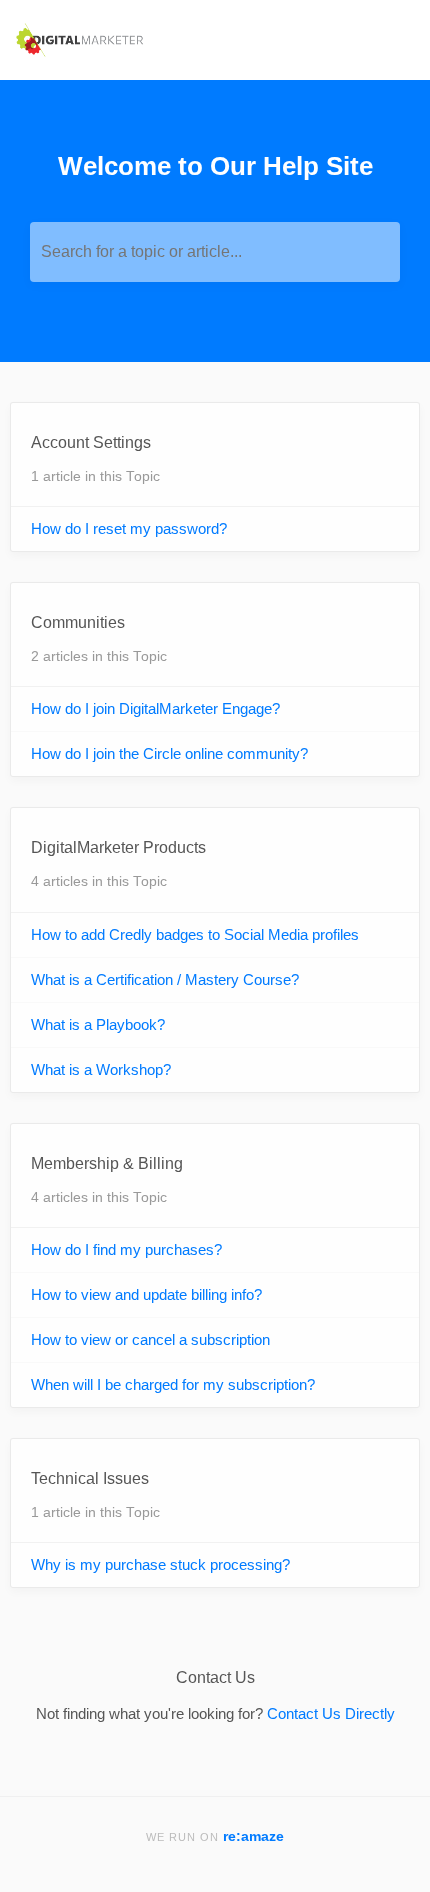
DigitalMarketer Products (118, 847)
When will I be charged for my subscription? (173, 1384)
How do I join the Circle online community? (169, 753)
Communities (78, 622)
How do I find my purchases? (126, 1249)
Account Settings (91, 442)
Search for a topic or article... (141, 251)
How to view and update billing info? (146, 1294)
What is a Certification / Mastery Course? (165, 979)
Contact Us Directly (331, 1713)
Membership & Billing (107, 1163)
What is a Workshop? (101, 1069)
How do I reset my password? (129, 528)
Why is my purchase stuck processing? (160, 1564)
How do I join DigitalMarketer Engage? (155, 708)
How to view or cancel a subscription (150, 1339)
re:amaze (253, 1836)
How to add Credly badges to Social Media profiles (195, 934)
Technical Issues (90, 1478)
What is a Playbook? (98, 1024)
